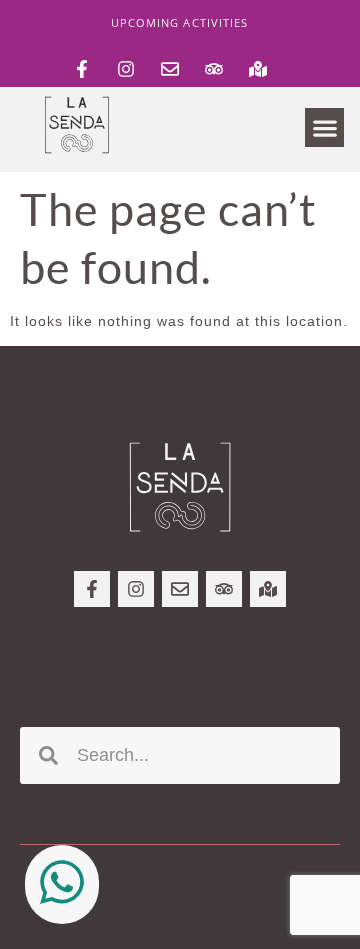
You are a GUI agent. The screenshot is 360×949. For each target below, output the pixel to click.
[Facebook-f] (82, 69)
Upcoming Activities (180, 22)
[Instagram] (126, 69)
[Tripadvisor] (214, 69)
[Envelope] (170, 69)
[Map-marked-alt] (258, 69)
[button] (324, 127)
